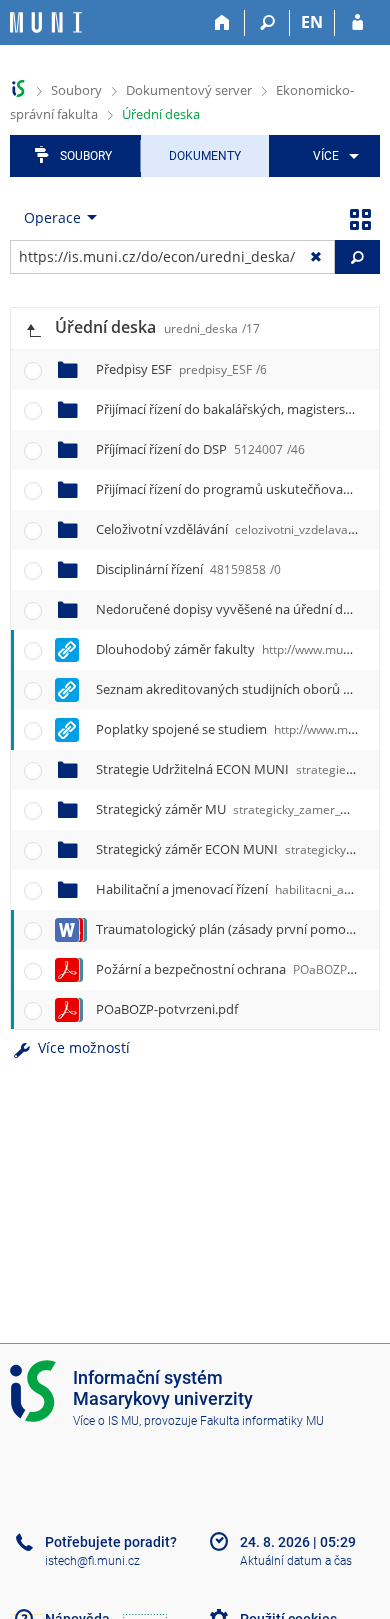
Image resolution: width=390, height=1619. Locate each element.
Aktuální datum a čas (296, 1561)
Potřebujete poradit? (111, 1542)
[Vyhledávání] (267, 23)
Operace (52, 217)
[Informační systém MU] (18, 88)
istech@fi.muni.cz (92, 1561)
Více (326, 156)
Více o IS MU (106, 1421)
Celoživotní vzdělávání (234, 529)
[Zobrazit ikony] (360, 218)
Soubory (76, 90)
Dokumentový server (189, 90)
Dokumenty (205, 156)
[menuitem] (332, 156)
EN (312, 22)
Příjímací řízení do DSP (200, 449)
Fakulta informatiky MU (262, 1421)
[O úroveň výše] (33, 328)
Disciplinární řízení (188, 569)
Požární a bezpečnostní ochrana (232, 969)
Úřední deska (161, 114)
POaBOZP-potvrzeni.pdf (167, 1009)
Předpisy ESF (181, 369)
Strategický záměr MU (234, 809)
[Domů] (222, 23)
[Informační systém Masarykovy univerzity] (46, 22)
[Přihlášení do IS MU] (357, 23)
